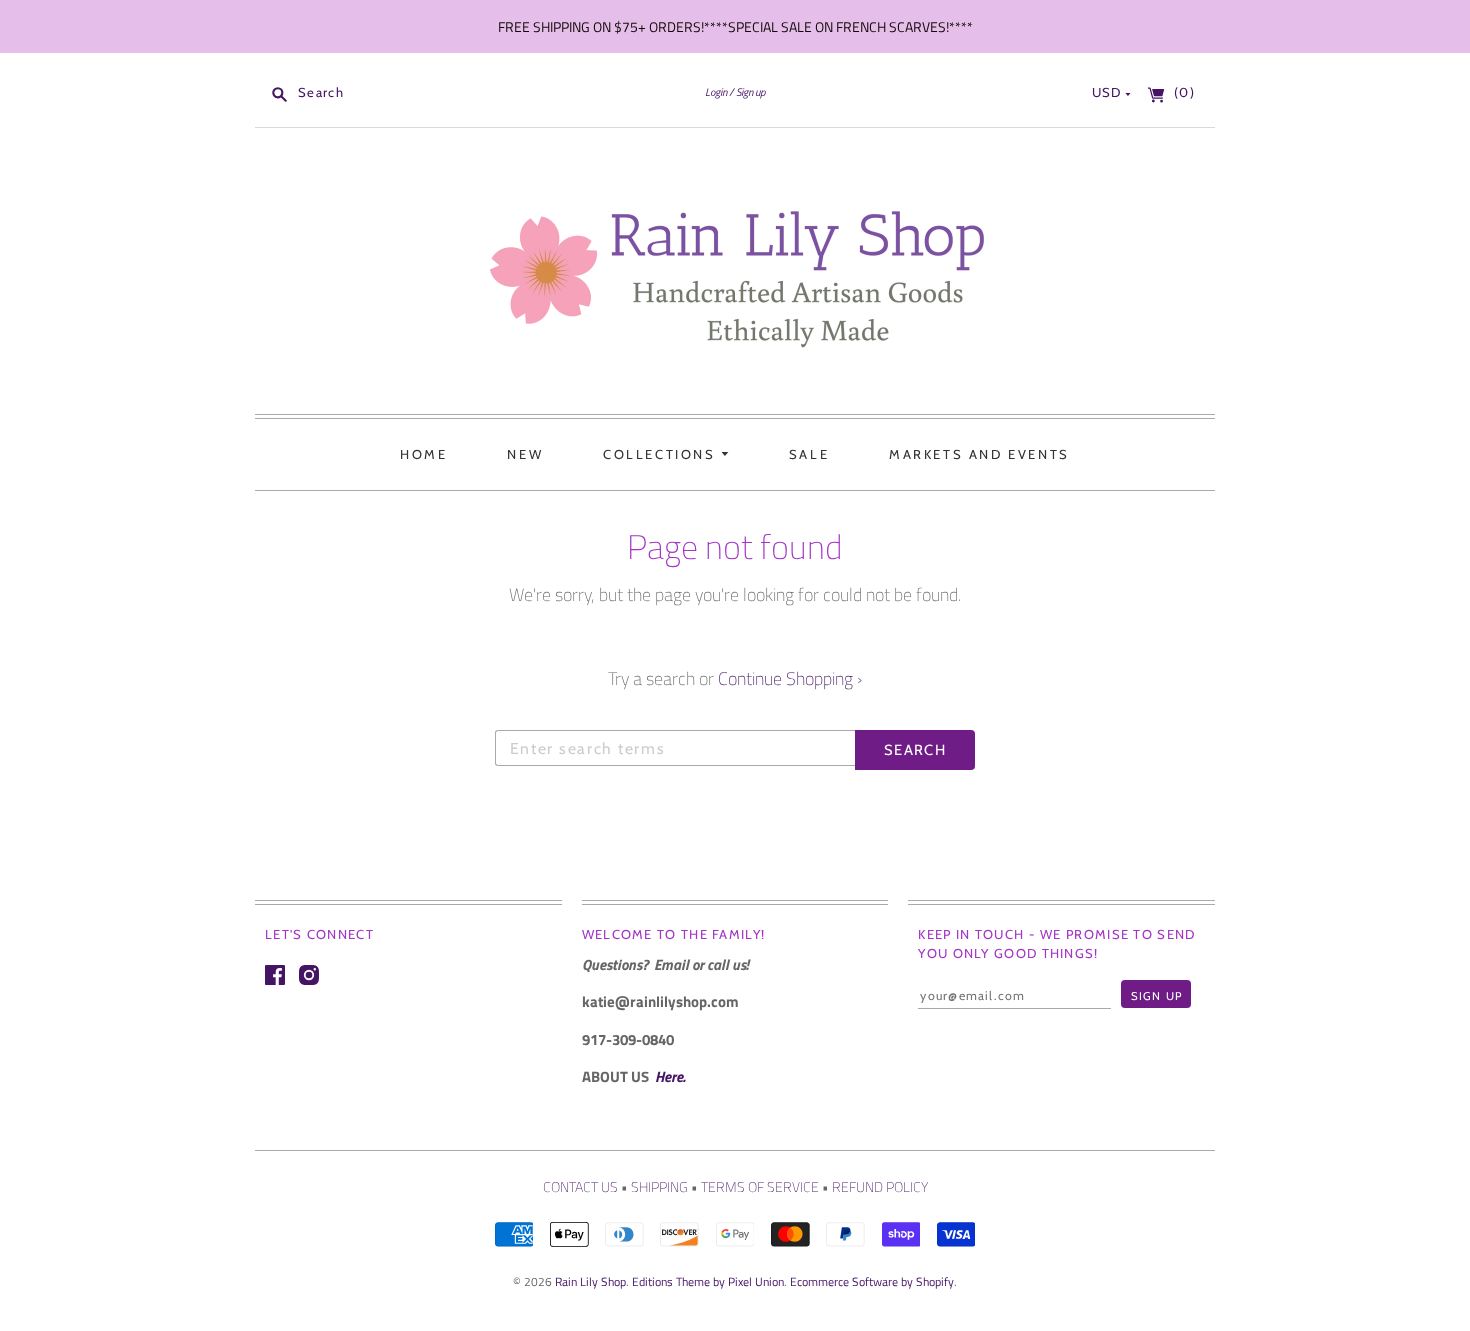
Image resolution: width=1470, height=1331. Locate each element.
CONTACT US (580, 1186)
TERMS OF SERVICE (760, 1186)
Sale (809, 454)
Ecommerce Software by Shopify (872, 1281)
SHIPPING (659, 1186)
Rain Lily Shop (590, 1281)
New (525, 454)
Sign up (750, 91)
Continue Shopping (790, 678)
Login (716, 91)
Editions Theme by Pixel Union (708, 1281)
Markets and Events (979, 454)
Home (423, 454)
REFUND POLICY (880, 1186)
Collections (662, 454)
